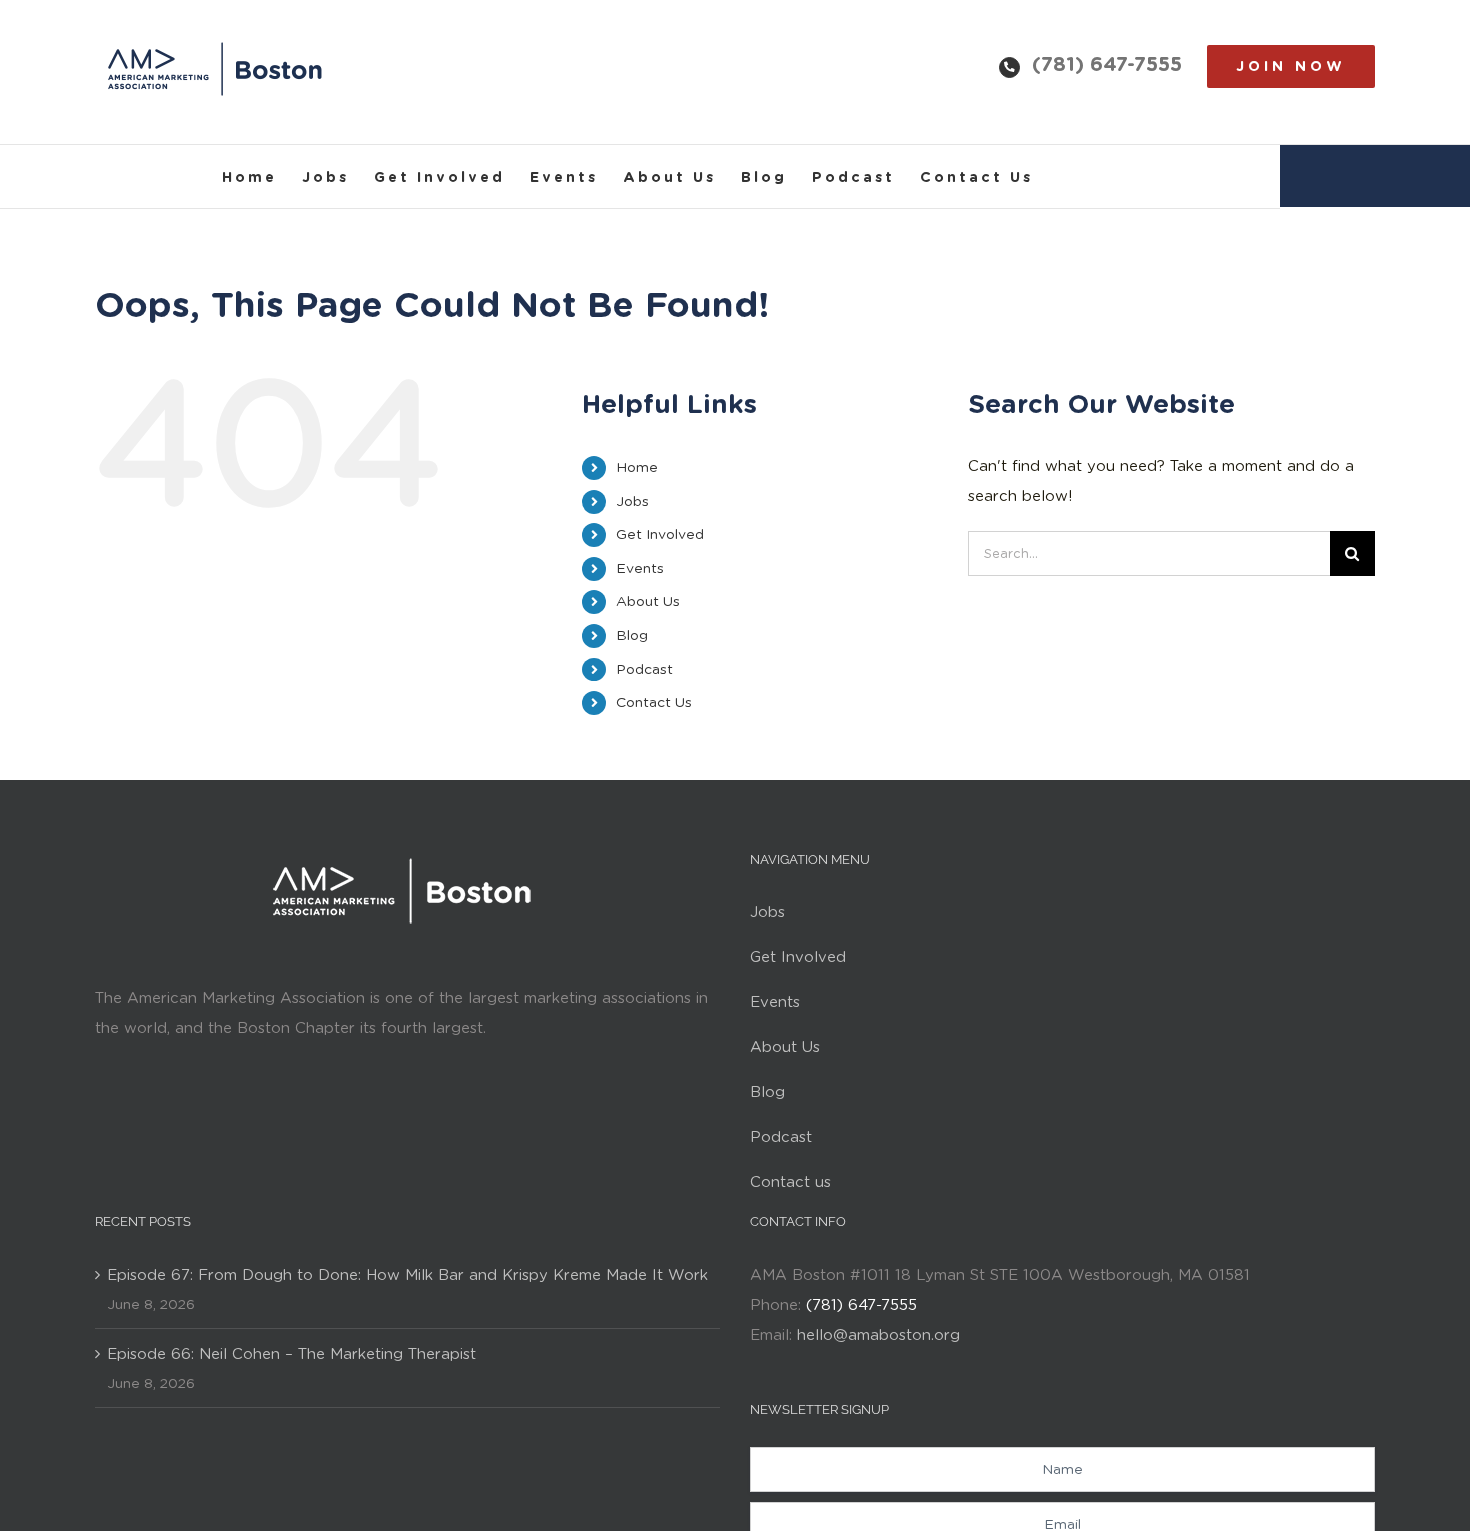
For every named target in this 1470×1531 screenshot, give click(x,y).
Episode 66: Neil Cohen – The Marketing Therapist (291, 1354)
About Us (648, 601)
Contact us (790, 1182)
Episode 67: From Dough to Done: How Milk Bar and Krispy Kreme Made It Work (407, 1275)
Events (640, 568)
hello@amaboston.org (878, 1335)
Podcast (644, 669)
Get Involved (660, 534)
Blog (632, 635)
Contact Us (654, 702)
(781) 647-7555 (1107, 64)
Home (637, 467)
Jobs (632, 501)
